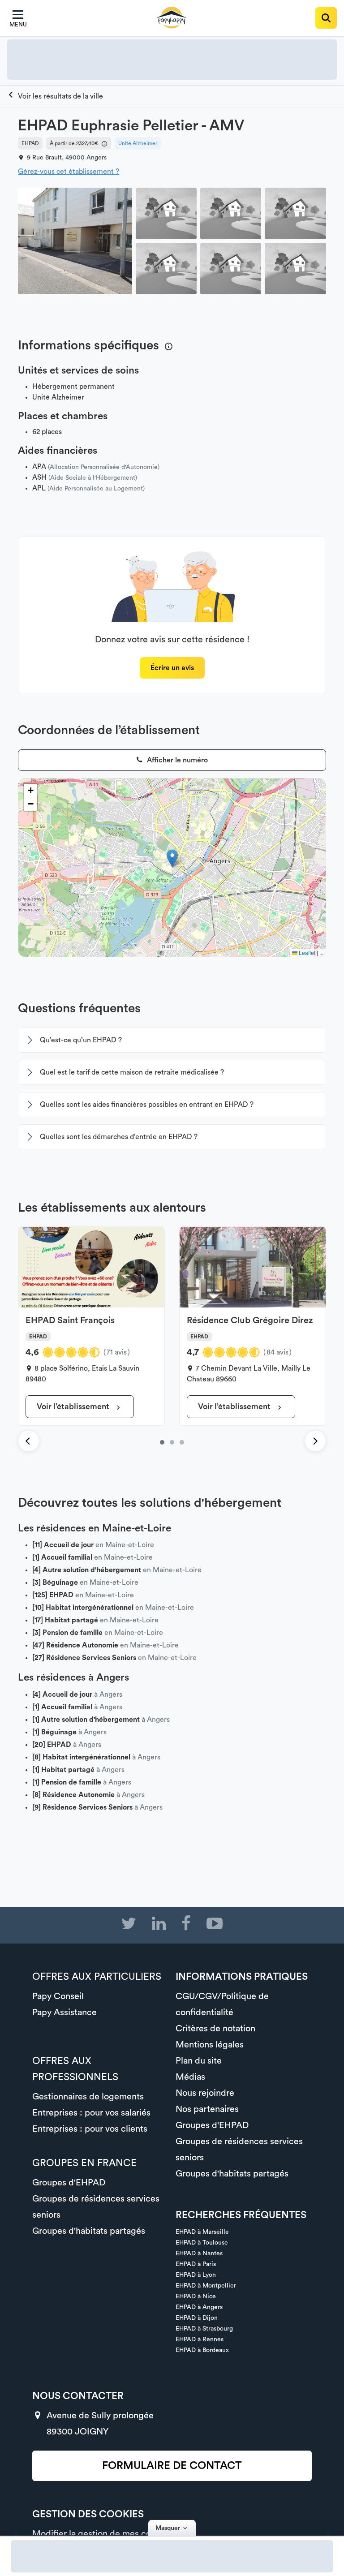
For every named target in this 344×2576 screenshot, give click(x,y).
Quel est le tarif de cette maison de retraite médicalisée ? (132, 1072)
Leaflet (306, 953)
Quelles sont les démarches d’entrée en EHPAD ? (119, 1137)
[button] (172, 858)
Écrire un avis (172, 668)
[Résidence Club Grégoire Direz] (172, 1442)
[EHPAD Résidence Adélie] (182, 1442)
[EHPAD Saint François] (162, 1442)
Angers (97, 158)
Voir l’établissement (74, 1406)
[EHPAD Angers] (55, 96)
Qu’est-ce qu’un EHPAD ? (81, 1040)
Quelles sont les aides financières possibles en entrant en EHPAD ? (147, 1105)
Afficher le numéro (176, 760)
